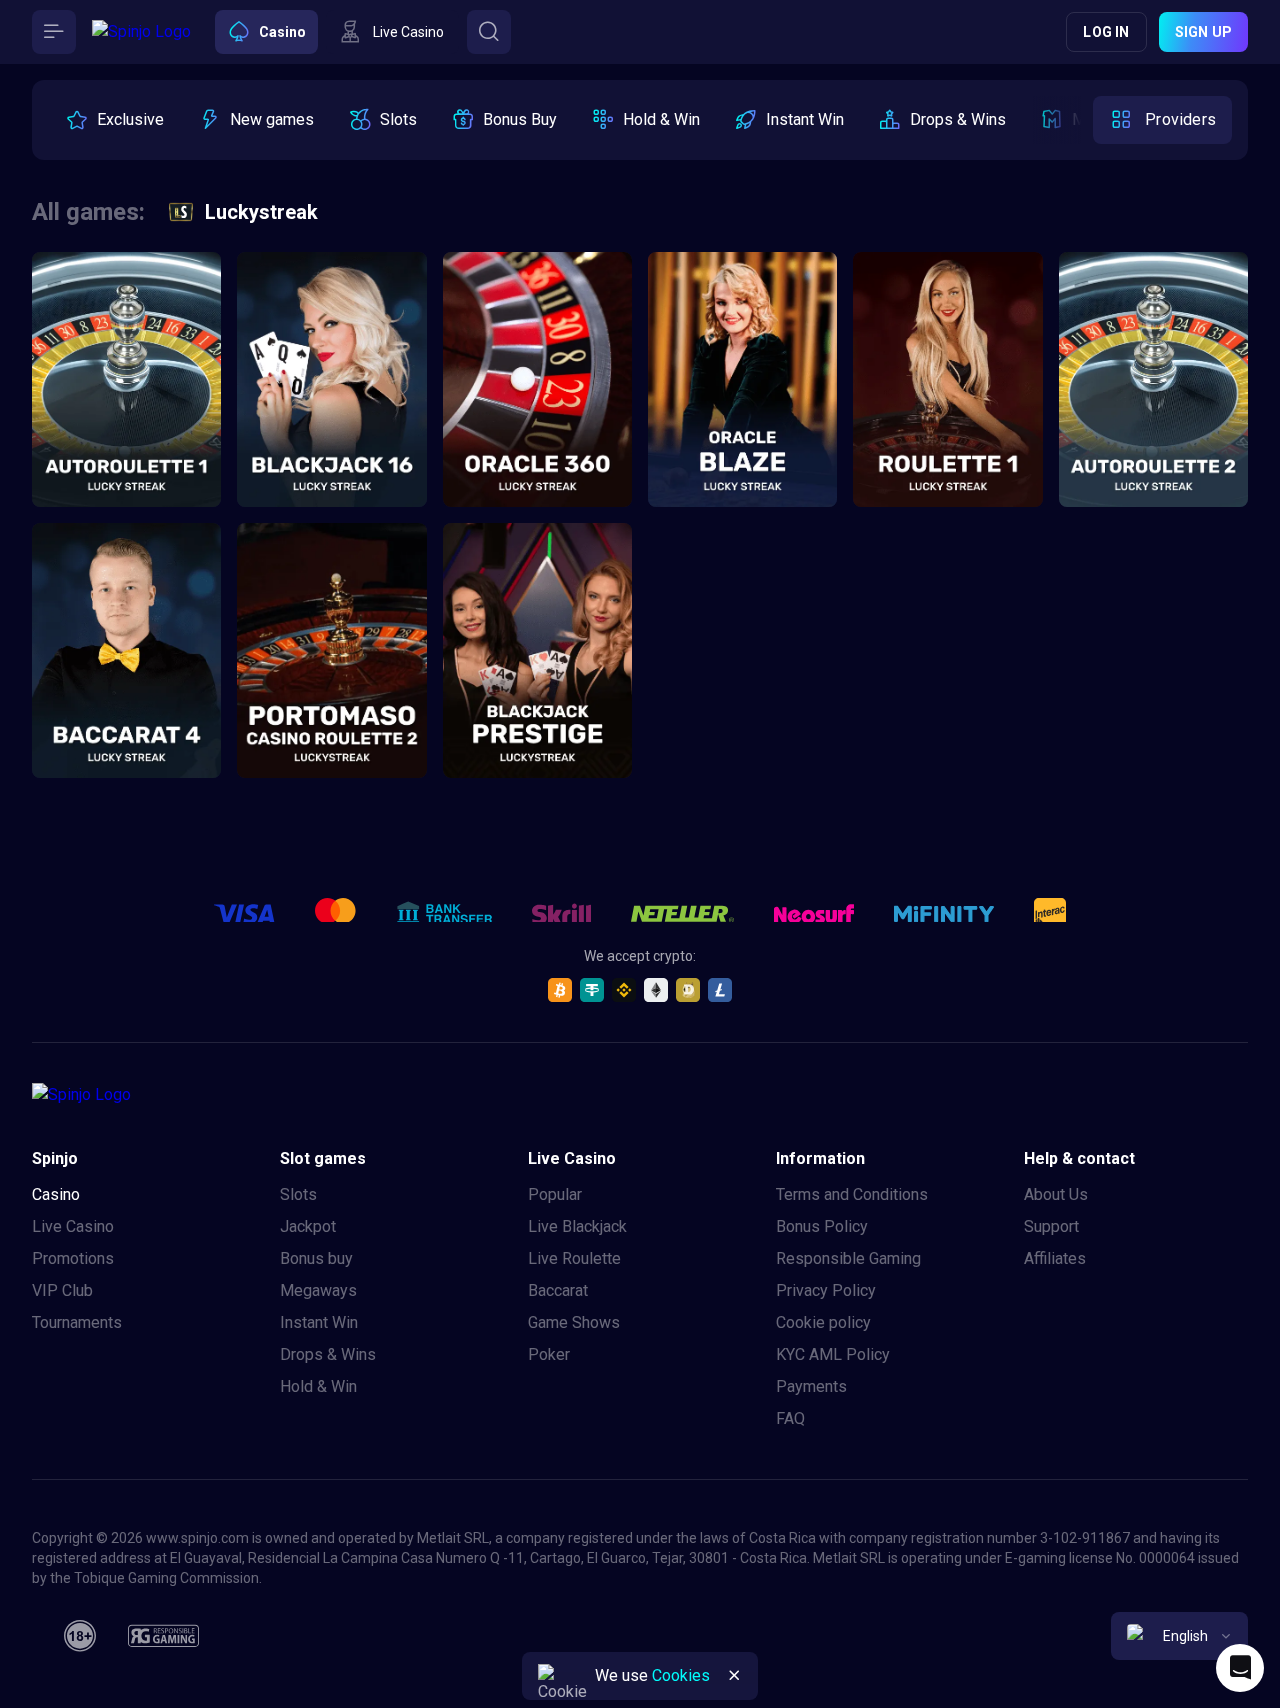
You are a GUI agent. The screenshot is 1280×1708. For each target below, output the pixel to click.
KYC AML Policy (833, 1354)
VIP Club (62, 1290)
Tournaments (77, 1322)
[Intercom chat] (1240, 1668)
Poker (549, 1354)
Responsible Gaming (848, 1258)
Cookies (681, 1675)
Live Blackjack (577, 1226)
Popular (555, 1194)
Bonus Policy (822, 1226)
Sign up (1203, 32)
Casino (56, 1194)
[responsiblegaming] (163, 1636)
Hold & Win (318, 1386)
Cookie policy (823, 1322)
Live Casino (73, 1226)
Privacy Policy (826, 1290)
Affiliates (1055, 1258)
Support (1051, 1226)
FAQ (790, 1418)
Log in (1106, 32)
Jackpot (308, 1226)
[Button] (54, 32)
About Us (1056, 1194)
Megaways (318, 1290)
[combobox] (1179, 1636)
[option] (114, 120)
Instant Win (319, 1322)
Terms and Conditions (852, 1194)
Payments (811, 1386)
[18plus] (80, 1636)
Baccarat (558, 1290)
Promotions (73, 1258)
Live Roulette (574, 1258)
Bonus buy (316, 1258)
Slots (298, 1194)
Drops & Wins (328, 1354)
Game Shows (574, 1322)
